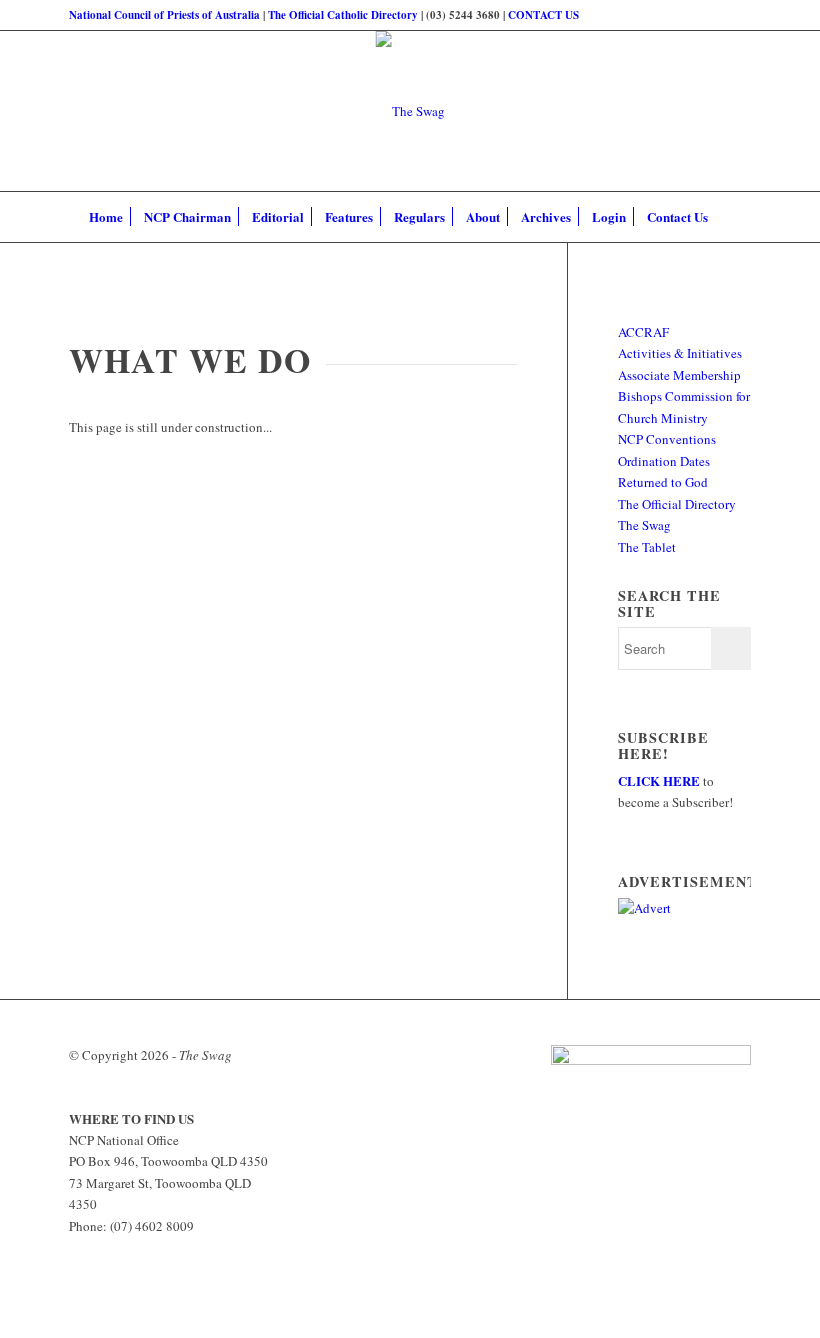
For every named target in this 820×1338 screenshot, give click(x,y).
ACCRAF (643, 332)
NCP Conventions (667, 439)
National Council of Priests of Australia (164, 15)
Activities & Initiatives (680, 353)
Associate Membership (679, 375)
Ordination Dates (664, 461)
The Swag (644, 525)
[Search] (729, 217)
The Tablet (647, 547)
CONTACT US (543, 15)
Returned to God (663, 482)
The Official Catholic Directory (343, 15)
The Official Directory (677, 504)
